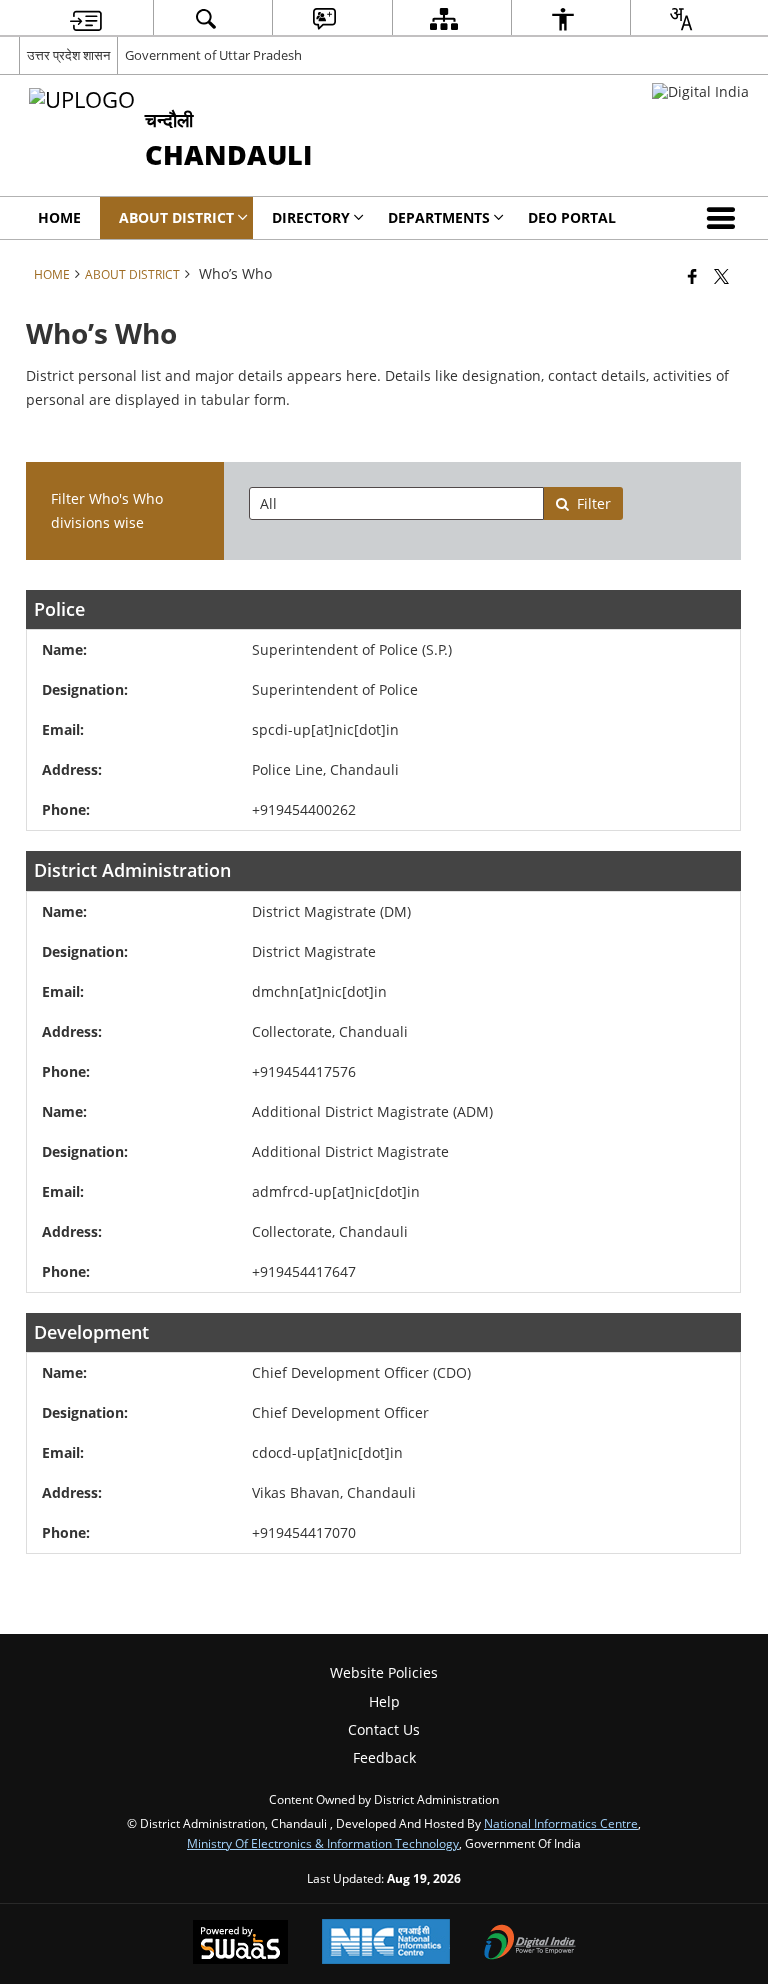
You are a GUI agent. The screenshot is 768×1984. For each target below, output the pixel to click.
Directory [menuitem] (311, 217)
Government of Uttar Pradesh (213, 55)
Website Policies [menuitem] (384, 1672)
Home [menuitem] (59, 217)
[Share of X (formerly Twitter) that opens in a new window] (721, 276)
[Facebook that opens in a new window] (692, 276)
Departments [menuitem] (439, 217)
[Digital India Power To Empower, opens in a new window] (530, 1944)
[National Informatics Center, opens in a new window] (386, 1943)
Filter (594, 503)
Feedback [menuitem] (384, 1757)
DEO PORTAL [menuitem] (572, 217)
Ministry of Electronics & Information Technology (323, 1843)
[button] (725, 218)
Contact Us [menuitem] (384, 1729)
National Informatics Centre (561, 1823)
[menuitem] (86, 18)
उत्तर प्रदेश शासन (68, 55)
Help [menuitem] (384, 1701)
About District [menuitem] (176, 217)
